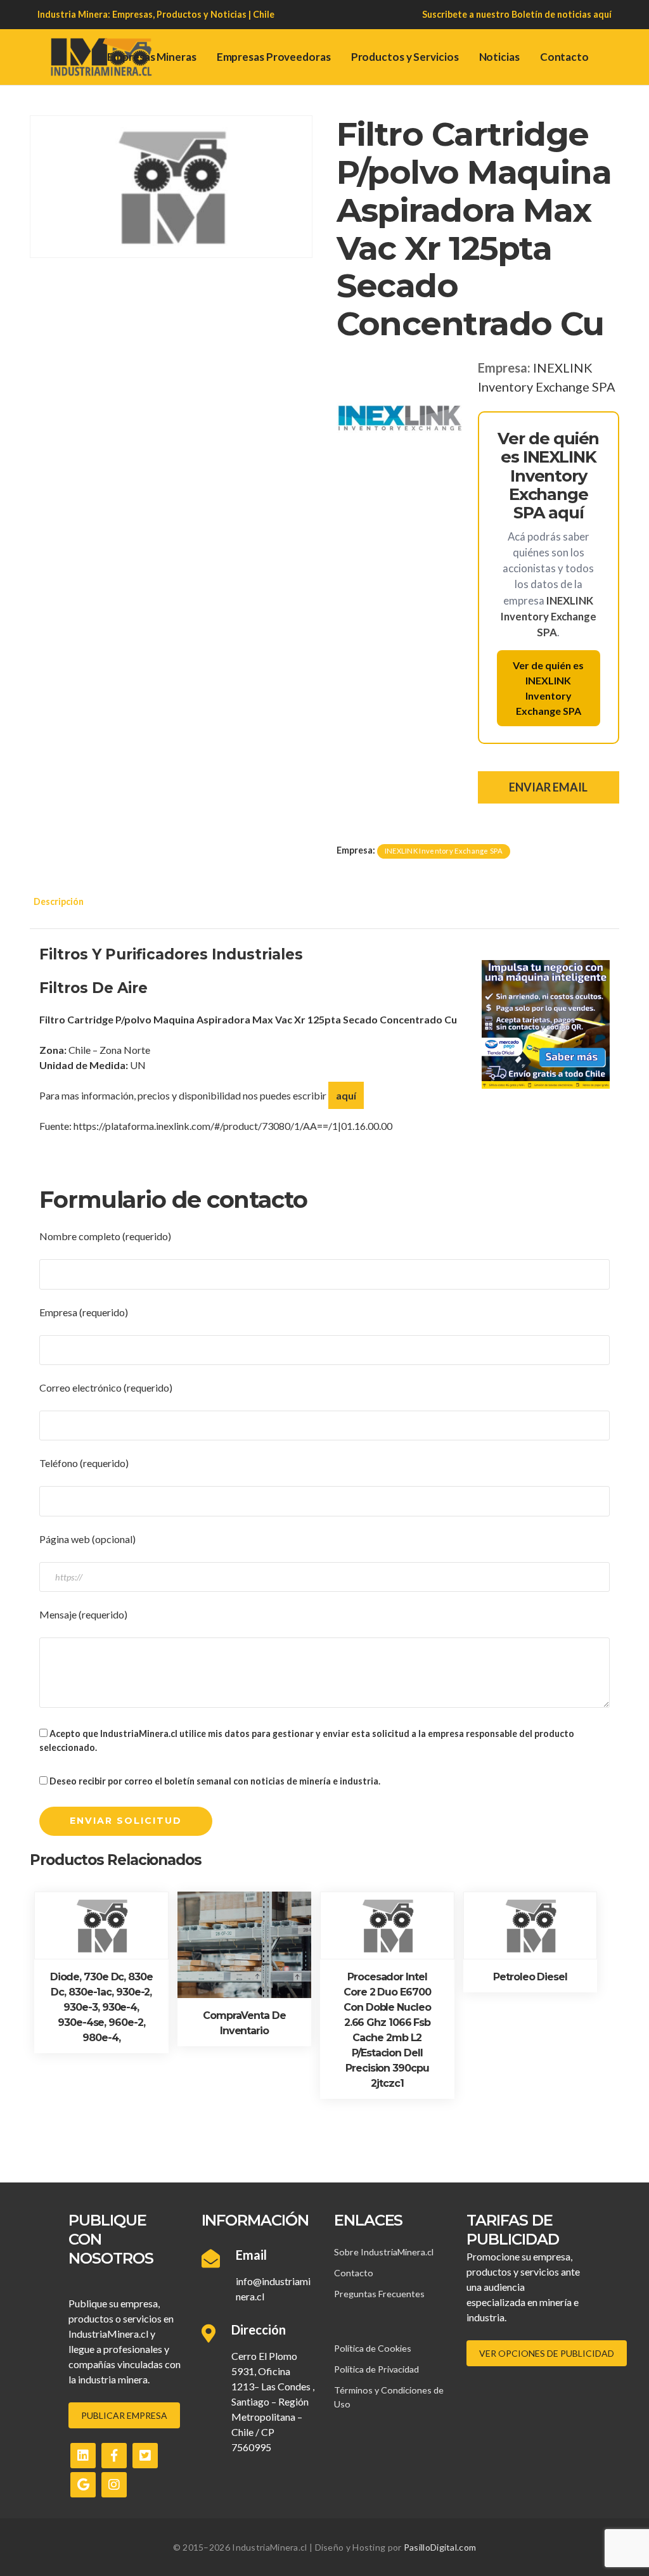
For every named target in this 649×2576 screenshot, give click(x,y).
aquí (602, 14)
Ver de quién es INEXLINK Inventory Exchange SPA (548, 688)
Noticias (499, 57)
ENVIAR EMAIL (548, 787)
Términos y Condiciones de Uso (389, 2397)
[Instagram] (114, 2485)
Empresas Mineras (151, 57)
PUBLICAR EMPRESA (124, 2415)
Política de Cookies (373, 2348)
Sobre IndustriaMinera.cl (384, 2252)
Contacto (564, 57)
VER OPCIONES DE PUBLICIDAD (547, 2353)
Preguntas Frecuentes (379, 2294)
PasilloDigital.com (440, 2547)
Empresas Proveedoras (274, 57)
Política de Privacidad (376, 2369)
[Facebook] (114, 2456)
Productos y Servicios (405, 57)
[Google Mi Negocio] (83, 2485)
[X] (145, 2456)
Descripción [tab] (59, 901)
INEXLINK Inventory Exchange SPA (444, 851)
